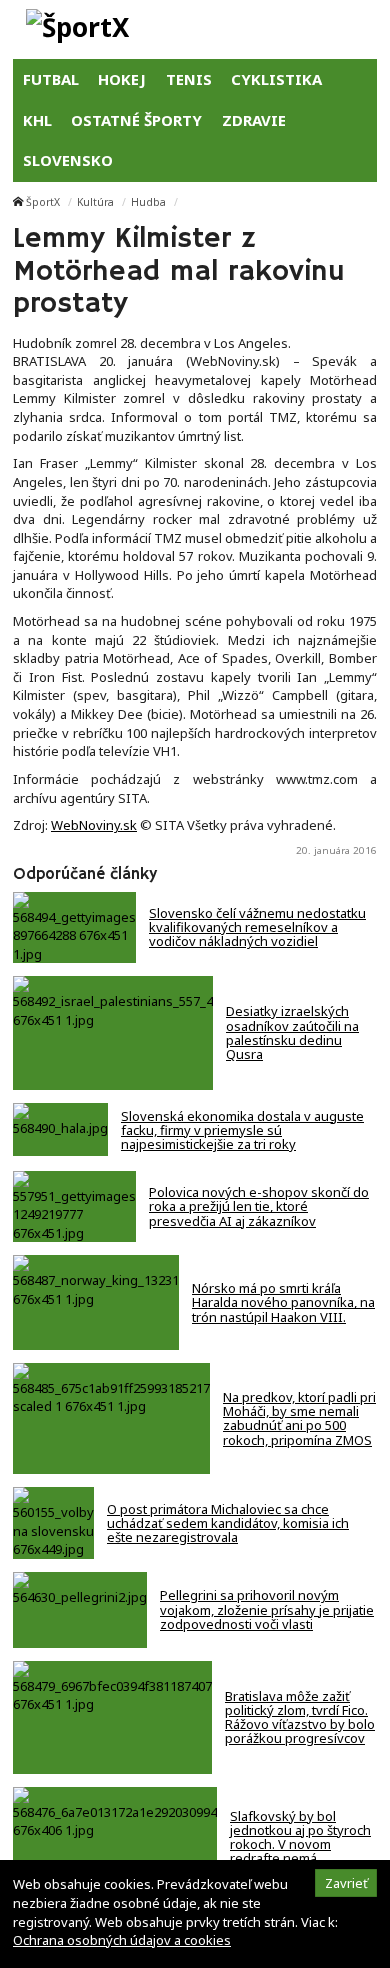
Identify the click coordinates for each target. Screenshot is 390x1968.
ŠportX (43, 202)
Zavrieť (346, 1883)
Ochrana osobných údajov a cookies (122, 1940)
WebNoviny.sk (94, 825)
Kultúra (95, 202)
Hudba (148, 202)
